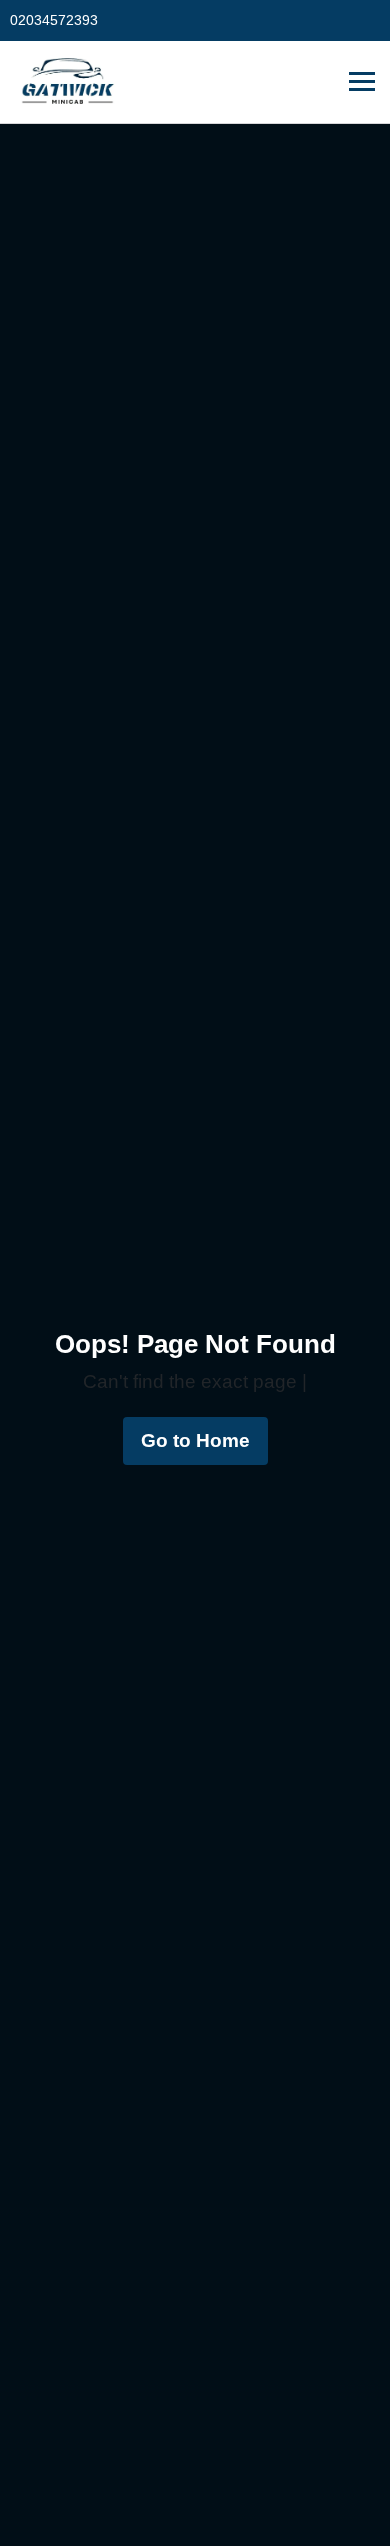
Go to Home (195, 1440)
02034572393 (54, 20)
